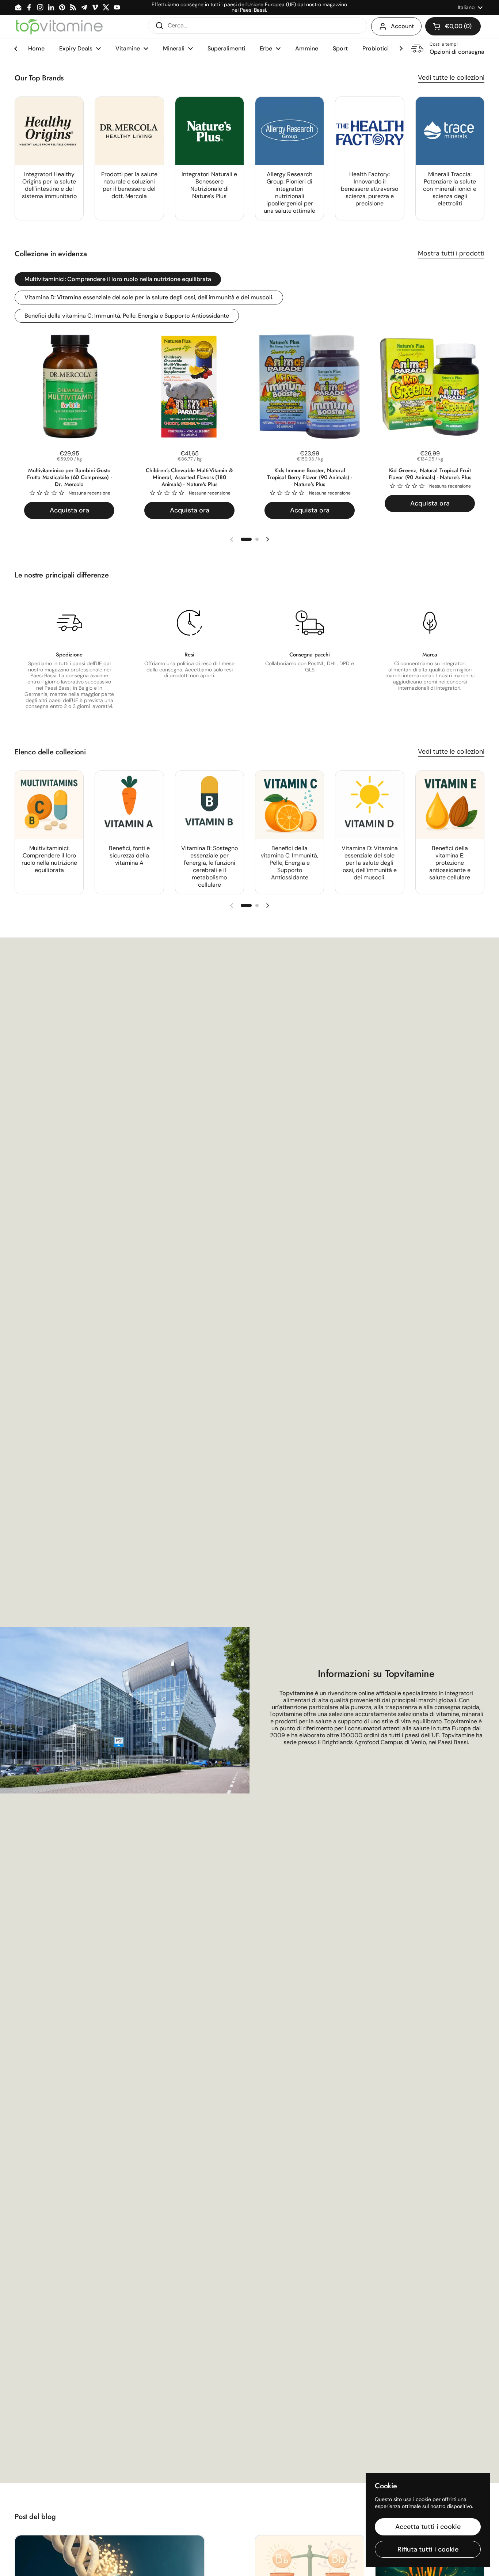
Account (402, 26)
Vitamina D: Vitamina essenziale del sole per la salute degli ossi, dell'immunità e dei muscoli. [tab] (149, 297)
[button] (453, 26)
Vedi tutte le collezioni (451, 77)
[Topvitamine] (59, 26)
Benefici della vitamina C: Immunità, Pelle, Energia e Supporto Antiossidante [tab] (127, 316)
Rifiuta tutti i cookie (428, 2549)
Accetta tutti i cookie (428, 2527)
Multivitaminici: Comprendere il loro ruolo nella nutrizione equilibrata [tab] (118, 279)
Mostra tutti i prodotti (451, 253)
